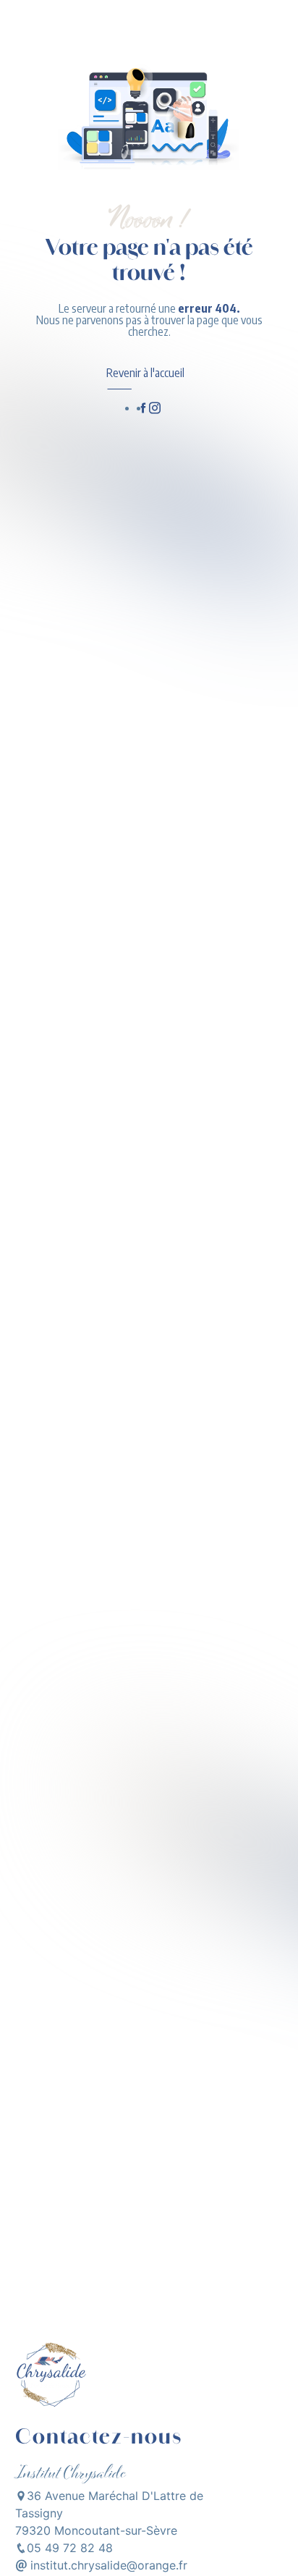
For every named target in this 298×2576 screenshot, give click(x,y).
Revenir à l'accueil (145, 373)
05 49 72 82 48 (70, 2548)
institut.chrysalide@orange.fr (107, 2565)
